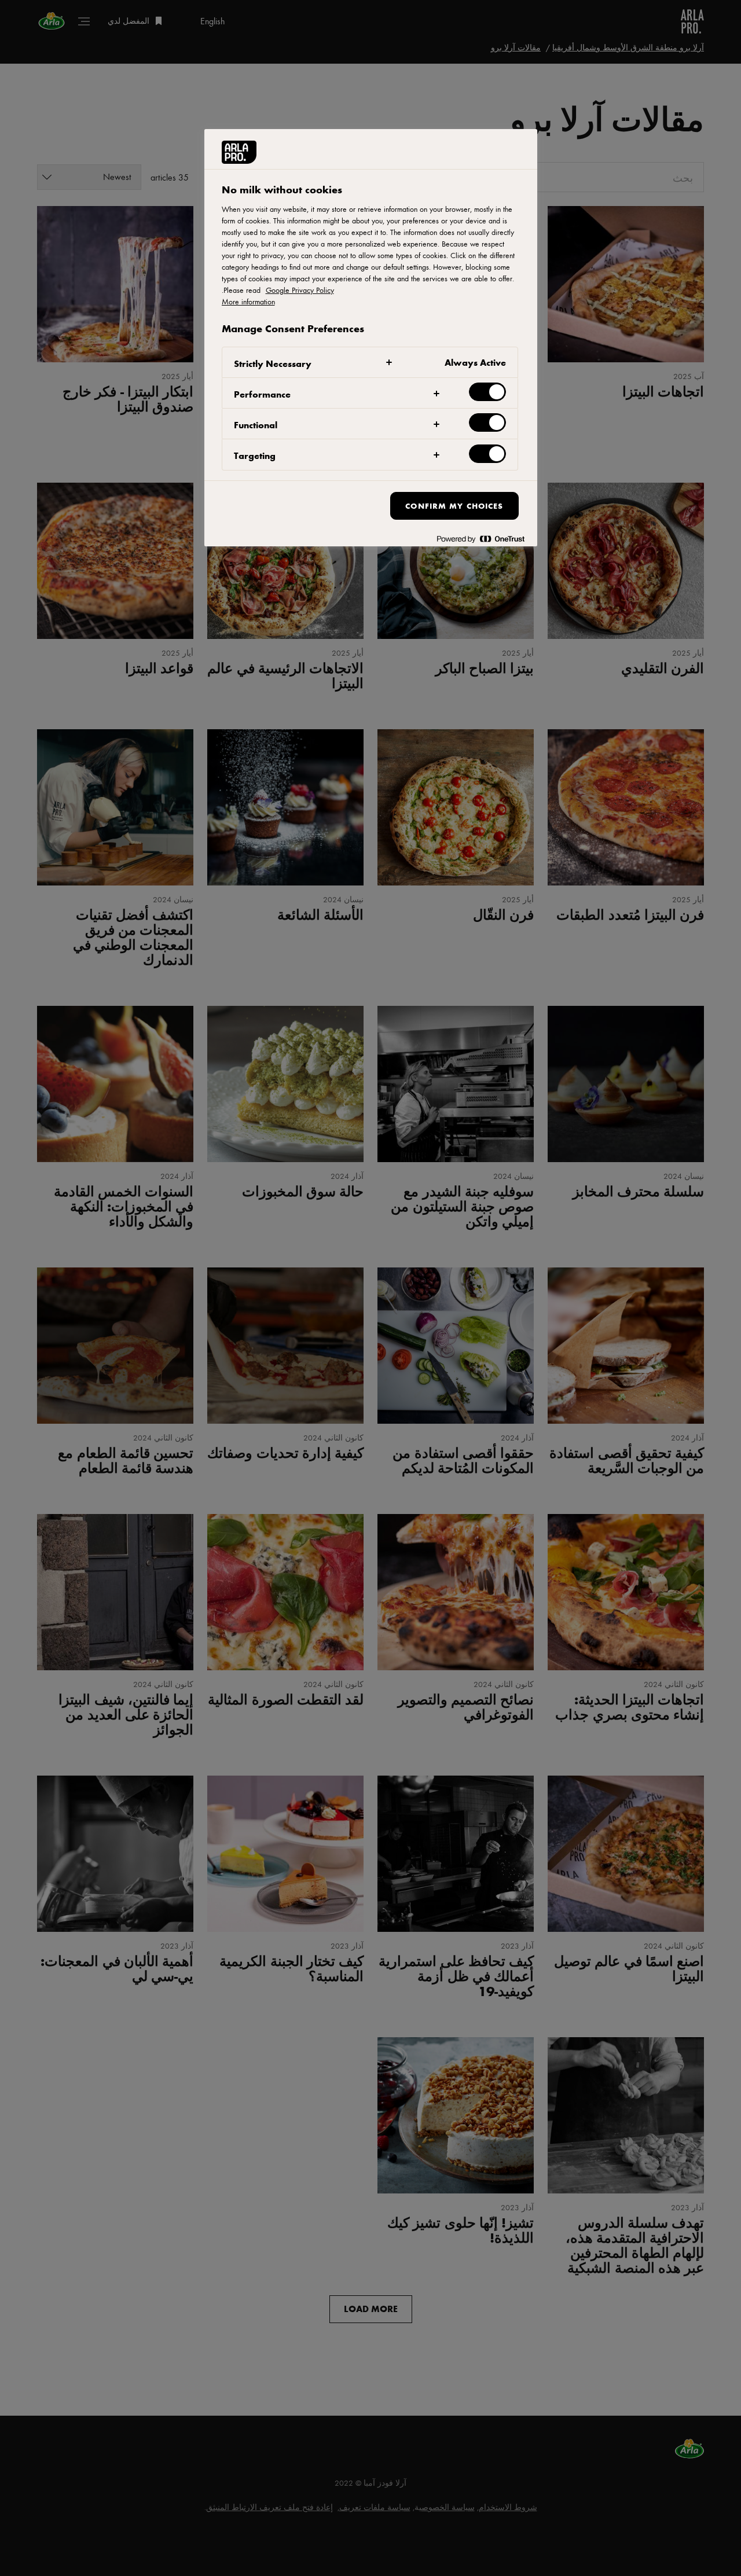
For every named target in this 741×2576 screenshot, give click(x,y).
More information (248, 302)
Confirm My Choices (454, 506)
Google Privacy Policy (300, 290)
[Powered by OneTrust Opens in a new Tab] (480, 539)
